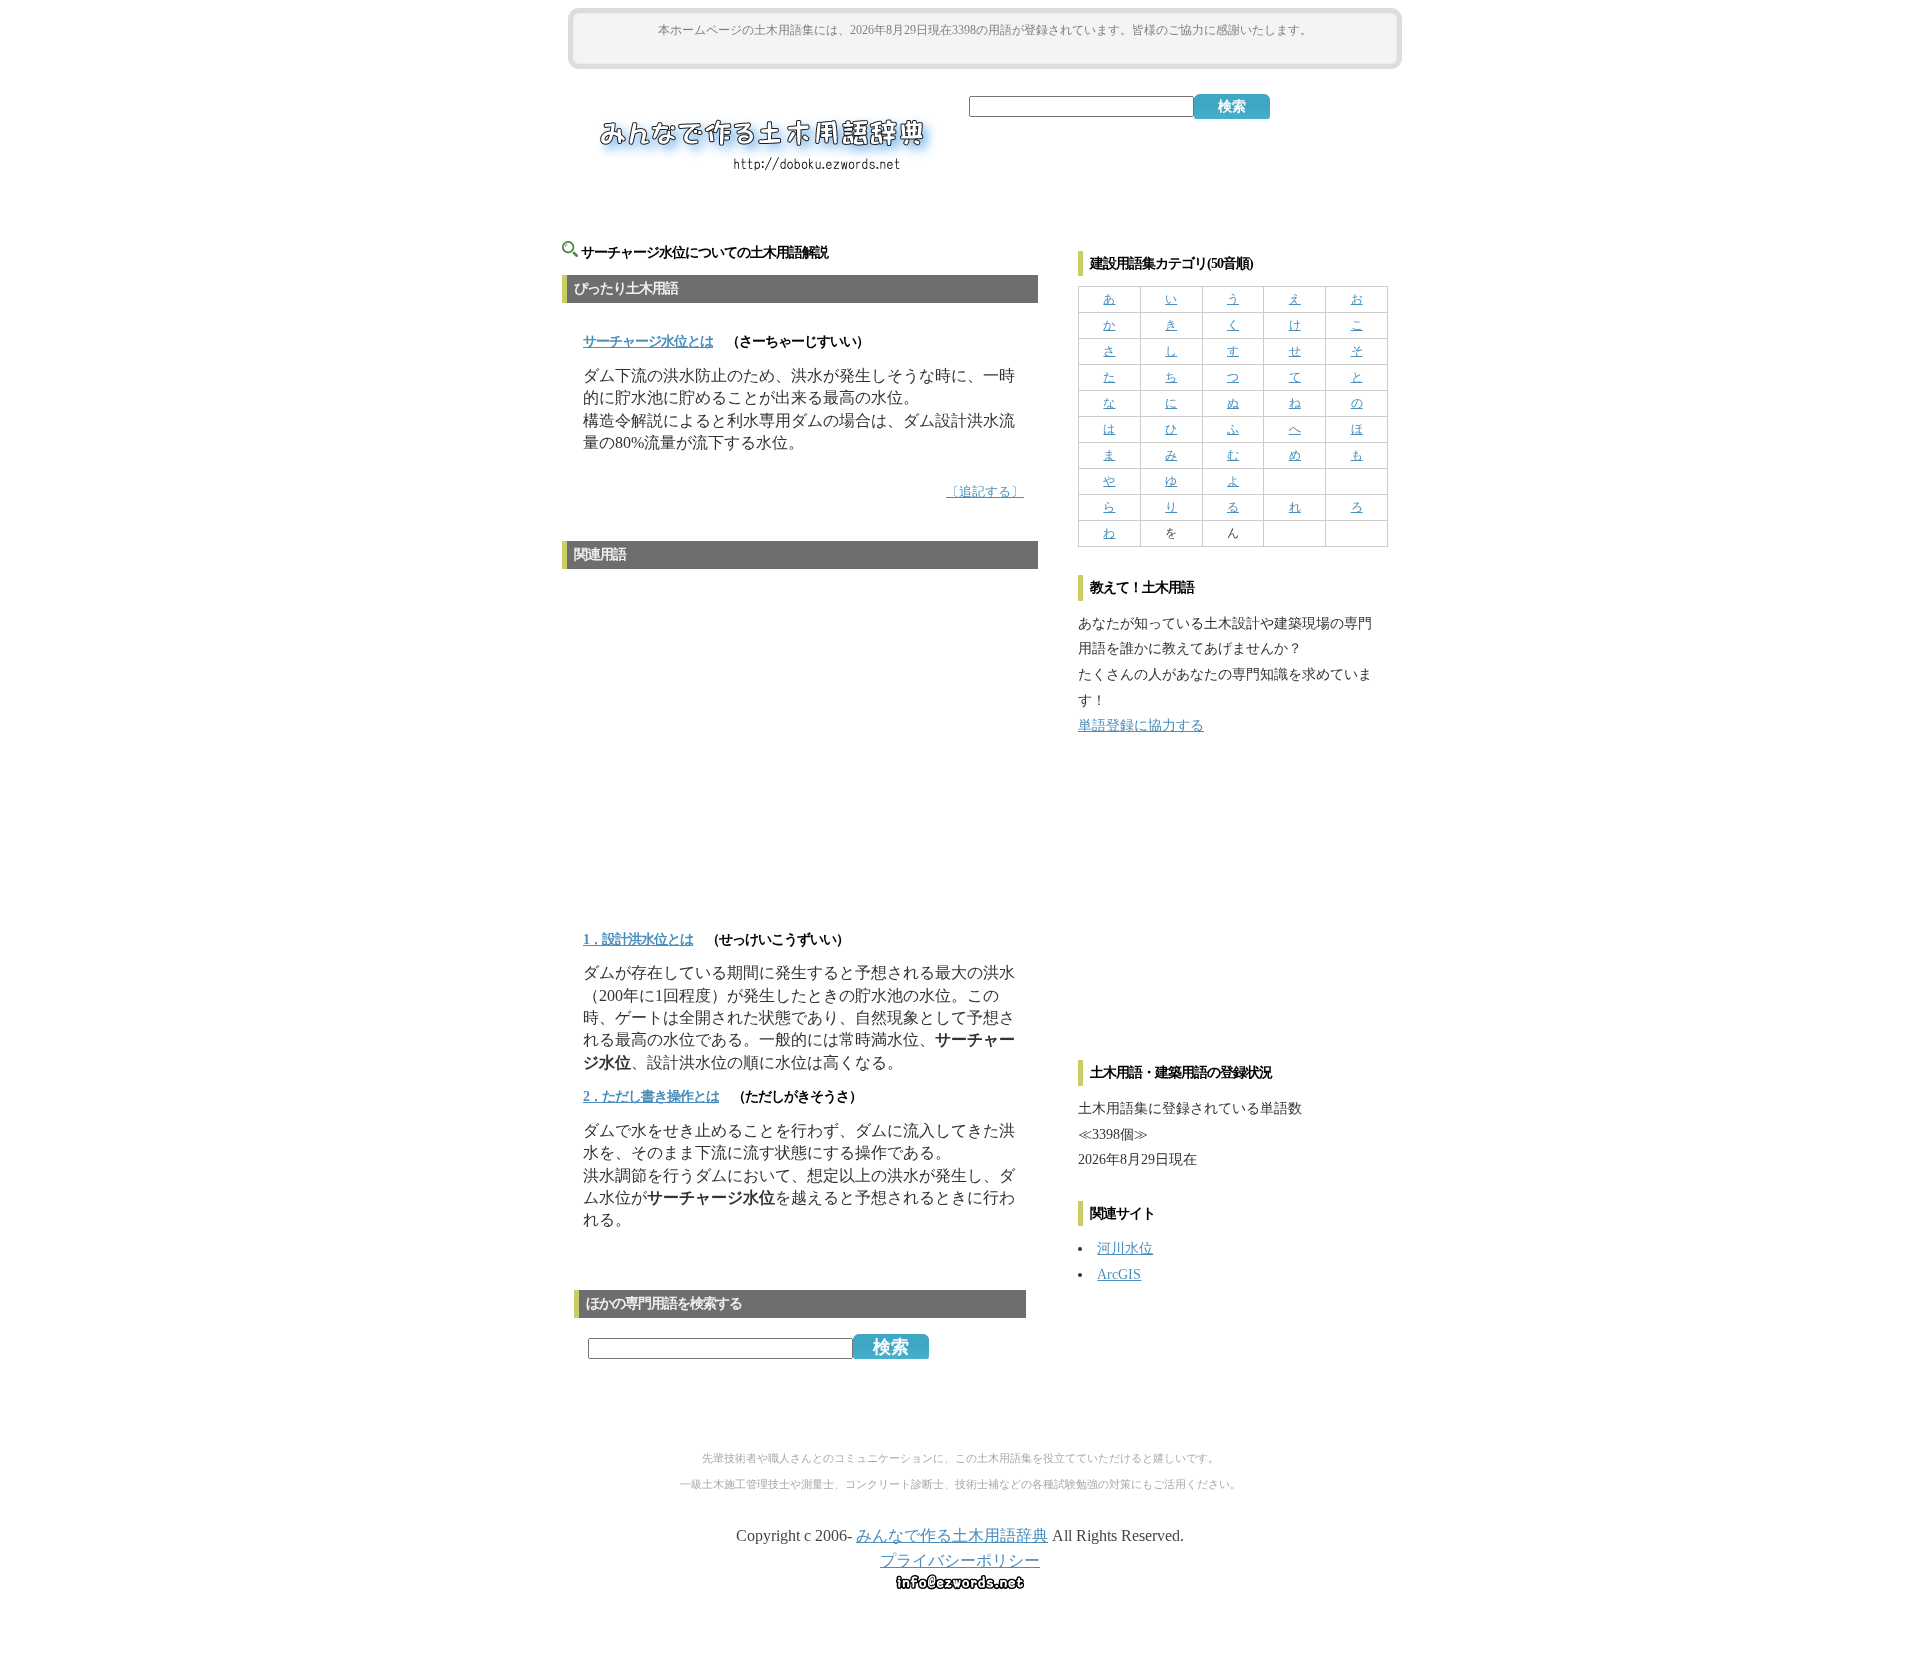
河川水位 (1125, 1248)
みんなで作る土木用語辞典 (952, 1535)
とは (648, 341)
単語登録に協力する (1141, 725)
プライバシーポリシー (960, 1560)
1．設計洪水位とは (638, 939)
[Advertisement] (985, 51)
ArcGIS (1119, 1274)
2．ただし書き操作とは (651, 1096)
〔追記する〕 (985, 492)
